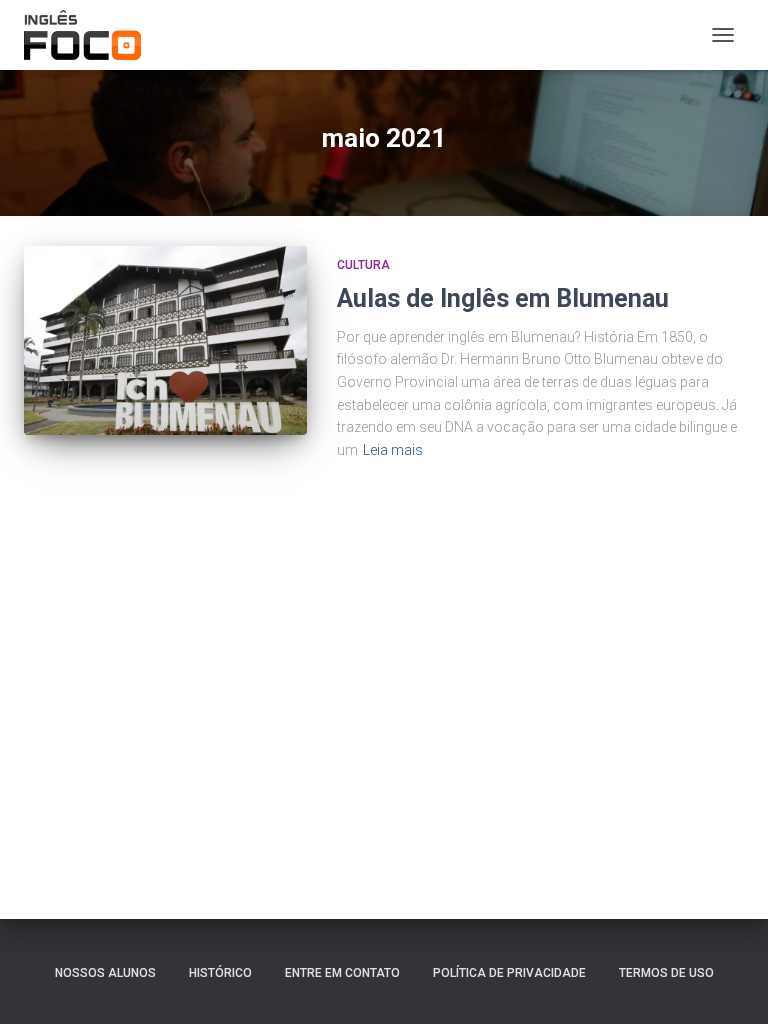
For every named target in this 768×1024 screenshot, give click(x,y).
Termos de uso (666, 973)
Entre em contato (342, 973)
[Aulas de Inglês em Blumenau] (165, 340)
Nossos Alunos (105, 973)
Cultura (363, 265)
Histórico (220, 973)
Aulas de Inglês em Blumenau (503, 298)
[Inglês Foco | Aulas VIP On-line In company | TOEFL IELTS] (90, 35)
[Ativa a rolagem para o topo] (728, 984)
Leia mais (393, 450)
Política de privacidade (509, 973)
